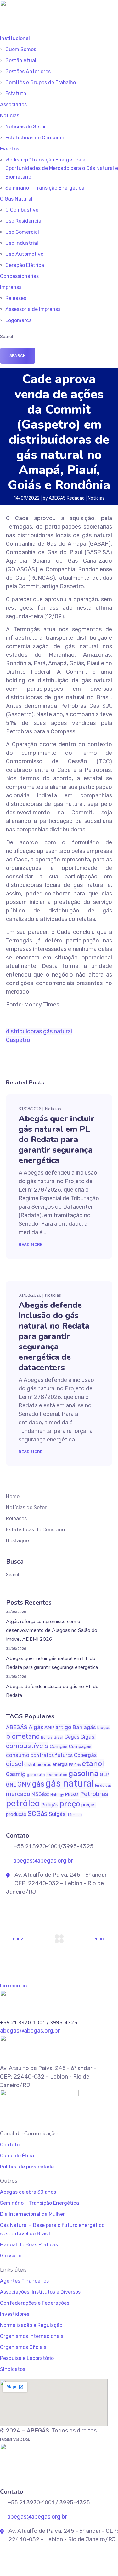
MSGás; (40, 1794)
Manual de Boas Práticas (29, 2245)
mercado (18, 1794)
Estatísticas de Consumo (35, 138)
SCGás (38, 1813)
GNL (11, 1785)
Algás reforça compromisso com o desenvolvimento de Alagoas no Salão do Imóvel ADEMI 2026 (52, 1630)
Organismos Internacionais (32, 2336)
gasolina (84, 1773)
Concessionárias (19, 276)
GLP (104, 1774)
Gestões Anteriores (28, 71)
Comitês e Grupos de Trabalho (41, 82)
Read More (31, 1244)
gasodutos (57, 1775)
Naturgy (57, 1795)
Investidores (15, 2314)
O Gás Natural (16, 199)
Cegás (72, 1737)
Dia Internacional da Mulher (32, 2214)
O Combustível (22, 210)
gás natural (58, 1031)
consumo (18, 1755)
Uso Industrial (22, 243)
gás (38, 1784)
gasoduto (36, 1775)
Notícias (10, 116)
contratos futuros (52, 1755)
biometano (23, 1736)
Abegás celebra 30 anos (28, 2192)
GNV (24, 1784)
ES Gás (75, 1765)
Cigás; (88, 1737)
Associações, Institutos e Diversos (40, 2292)
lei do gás (103, 1785)
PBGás (72, 1795)
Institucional (15, 38)
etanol (93, 1763)
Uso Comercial (22, 232)
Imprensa (11, 287)
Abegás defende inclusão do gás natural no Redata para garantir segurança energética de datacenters (54, 1336)
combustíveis (27, 1746)
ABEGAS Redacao (67, 498)
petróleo (23, 1803)
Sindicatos (13, 2369)
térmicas (75, 1815)
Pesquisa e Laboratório (27, 2358)
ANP (49, 1728)
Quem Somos (21, 49)
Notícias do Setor (26, 127)
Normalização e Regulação (31, 2325)
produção (16, 1814)
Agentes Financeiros (24, 2281)
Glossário (11, 2256)
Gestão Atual (21, 60)
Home (13, 1496)
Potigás (50, 1805)
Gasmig (16, 1774)
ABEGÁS (17, 1727)
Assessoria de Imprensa (33, 309)
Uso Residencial (24, 221)
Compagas (80, 1746)
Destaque (17, 1541)
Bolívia (47, 1737)
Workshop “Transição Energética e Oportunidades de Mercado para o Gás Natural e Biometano (62, 168)
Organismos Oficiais (23, 2347)
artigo (63, 1727)
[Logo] (32, 4)
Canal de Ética (17, 2156)
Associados (13, 105)
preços (89, 1805)
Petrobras (94, 1794)
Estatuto (16, 94)
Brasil (59, 1737)
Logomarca (19, 320)
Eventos (10, 149)
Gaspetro (18, 1040)
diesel (14, 1764)
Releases (16, 298)
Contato (10, 2145)
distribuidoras (24, 1031)
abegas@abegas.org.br (42, 1861)
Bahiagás (84, 1727)
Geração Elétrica (25, 265)
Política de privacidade (27, 2167)
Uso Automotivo (24, 254)
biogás (104, 1728)
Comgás (59, 1746)
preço (70, 1804)
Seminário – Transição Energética (45, 188)
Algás (36, 1727)
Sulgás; (58, 1814)
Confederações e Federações (35, 2303)
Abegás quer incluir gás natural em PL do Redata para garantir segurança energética (56, 1139)
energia (60, 1765)
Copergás (85, 1755)
